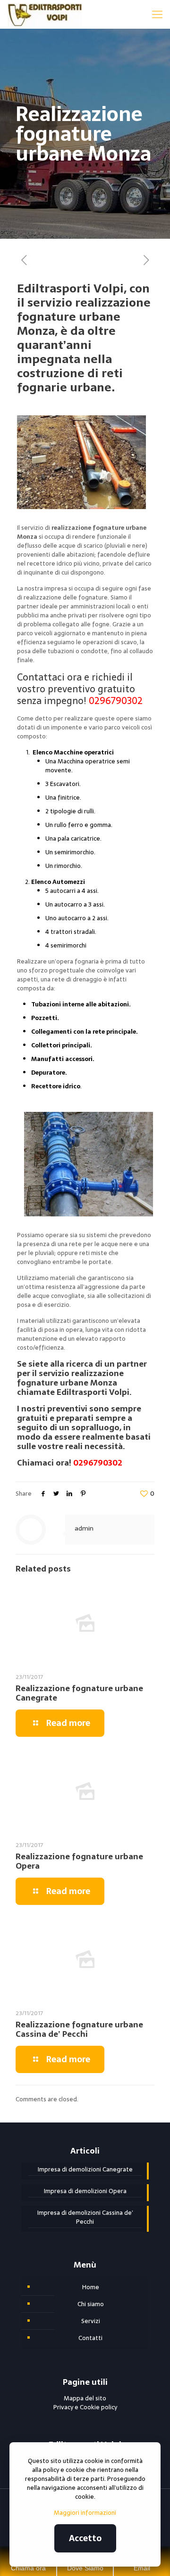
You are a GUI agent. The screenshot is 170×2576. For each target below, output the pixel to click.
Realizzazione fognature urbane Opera (79, 1861)
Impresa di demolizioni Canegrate (85, 2170)
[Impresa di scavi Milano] (45, 14)
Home (91, 2287)
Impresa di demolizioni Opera (85, 2191)
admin (84, 1528)
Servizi (91, 2321)
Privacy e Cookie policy (85, 2407)
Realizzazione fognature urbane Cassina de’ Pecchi (79, 2029)
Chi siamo (91, 2304)
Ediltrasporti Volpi (93, 1392)
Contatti (90, 2338)
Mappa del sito (85, 2398)
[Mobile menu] (157, 14)
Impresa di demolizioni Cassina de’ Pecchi (85, 2217)
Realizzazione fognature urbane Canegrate (79, 1693)
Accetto (85, 2538)
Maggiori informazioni (85, 2513)
